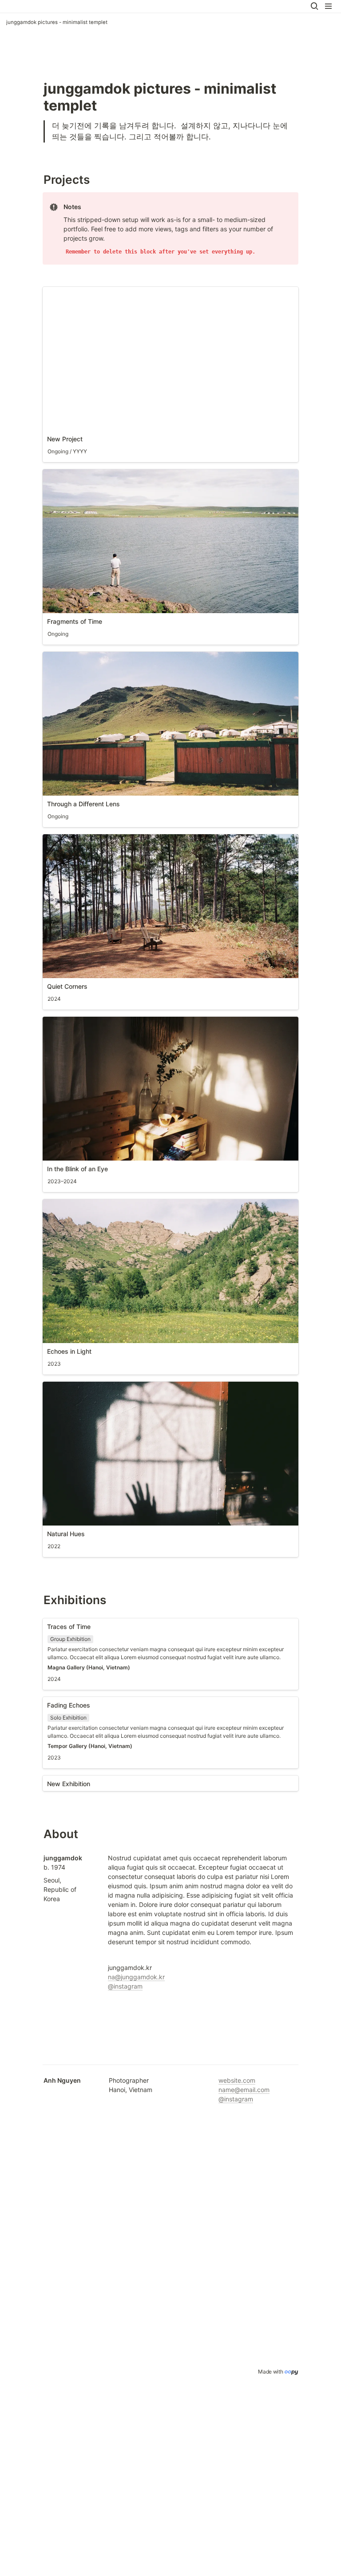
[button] (314, 6)
